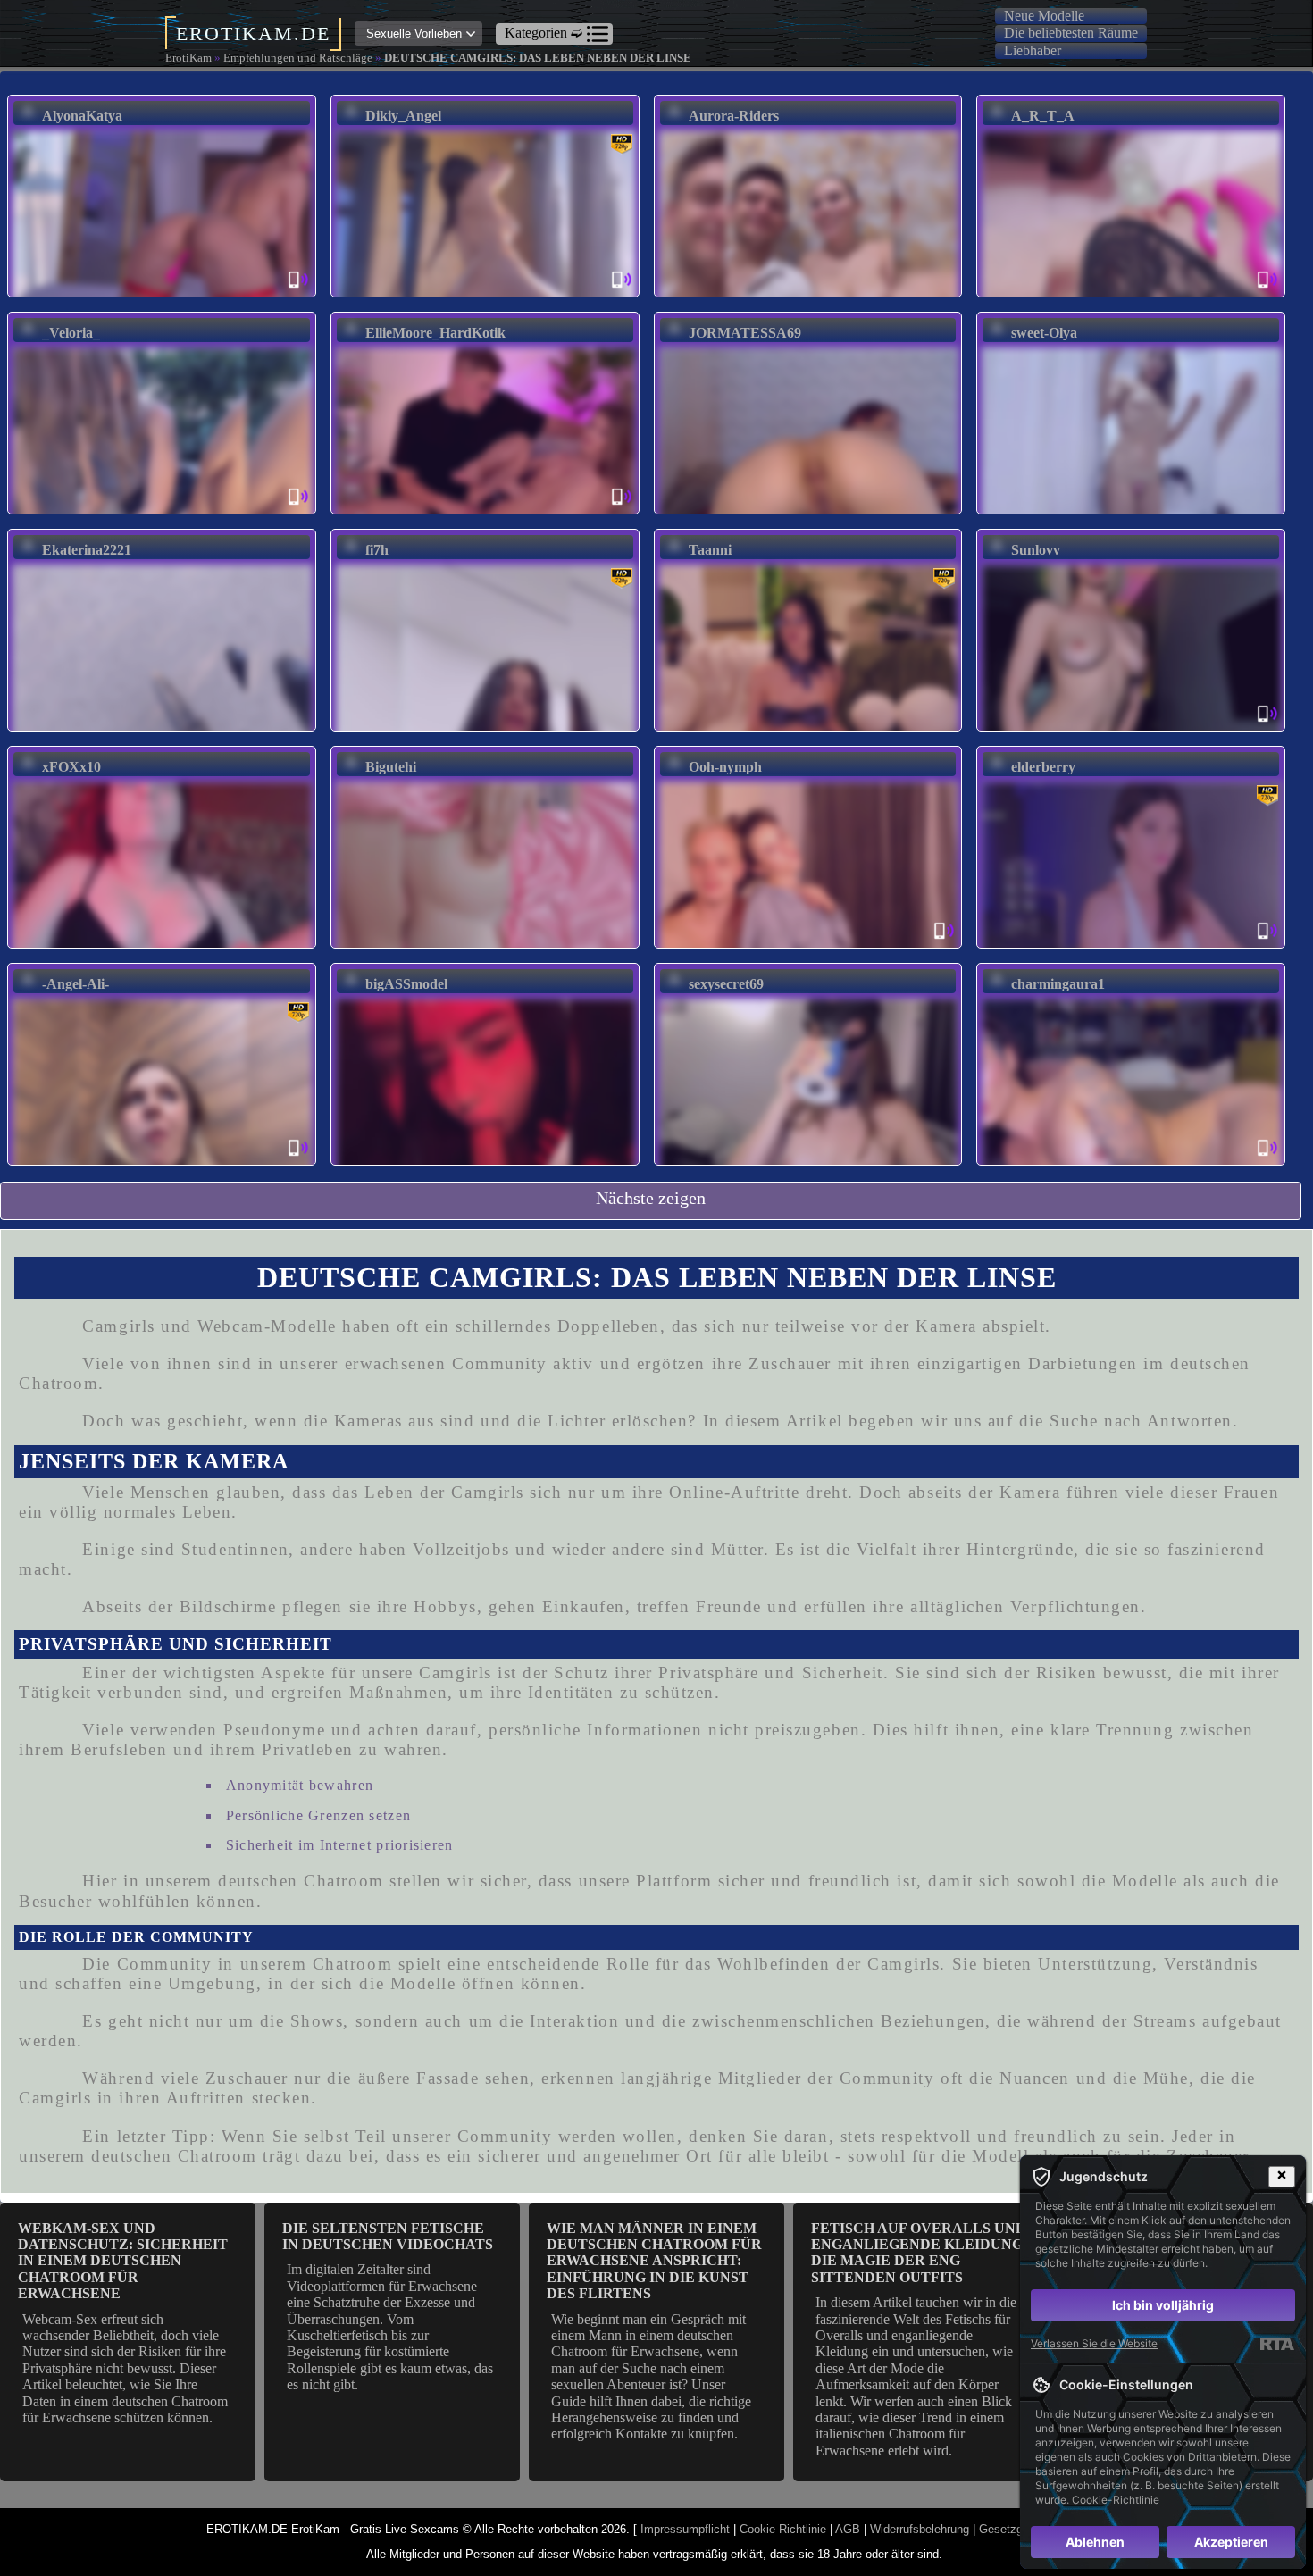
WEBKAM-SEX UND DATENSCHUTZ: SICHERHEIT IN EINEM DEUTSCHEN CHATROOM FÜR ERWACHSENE (123, 2261)
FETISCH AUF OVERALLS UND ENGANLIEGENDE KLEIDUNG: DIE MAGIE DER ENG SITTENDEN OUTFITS (919, 2253)
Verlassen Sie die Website (1094, 2343)
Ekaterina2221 (87, 550)
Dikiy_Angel (403, 116)
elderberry (1043, 767)
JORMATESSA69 (745, 333)
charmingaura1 (1058, 984)
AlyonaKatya (82, 116)
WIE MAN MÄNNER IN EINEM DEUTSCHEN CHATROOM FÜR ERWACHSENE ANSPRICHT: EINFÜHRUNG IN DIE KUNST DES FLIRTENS (654, 2261)
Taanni (710, 550)
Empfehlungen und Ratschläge (298, 58)
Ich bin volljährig (1163, 2305)
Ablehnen (1095, 2542)
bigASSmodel (406, 984)
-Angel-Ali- (75, 984)
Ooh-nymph (725, 767)
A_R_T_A (1043, 116)
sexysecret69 (726, 984)
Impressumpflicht (685, 2529)
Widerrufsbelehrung (920, 2529)
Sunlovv (1036, 550)
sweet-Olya (1044, 333)
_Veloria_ (71, 333)
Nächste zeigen (651, 1198)
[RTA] (1277, 2344)
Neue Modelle (1044, 16)
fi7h (377, 550)
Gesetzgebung (1016, 2529)
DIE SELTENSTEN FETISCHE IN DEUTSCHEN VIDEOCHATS (388, 2236)
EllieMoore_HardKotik (435, 333)
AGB (848, 2529)
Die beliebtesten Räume (1071, 33)
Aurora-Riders (734, 116)
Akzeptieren (1231, 2542)
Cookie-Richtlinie (783, 2529)
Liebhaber (1033, 50)
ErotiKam (188, 58)
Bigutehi (391, 767)
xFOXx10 (71, 767)
